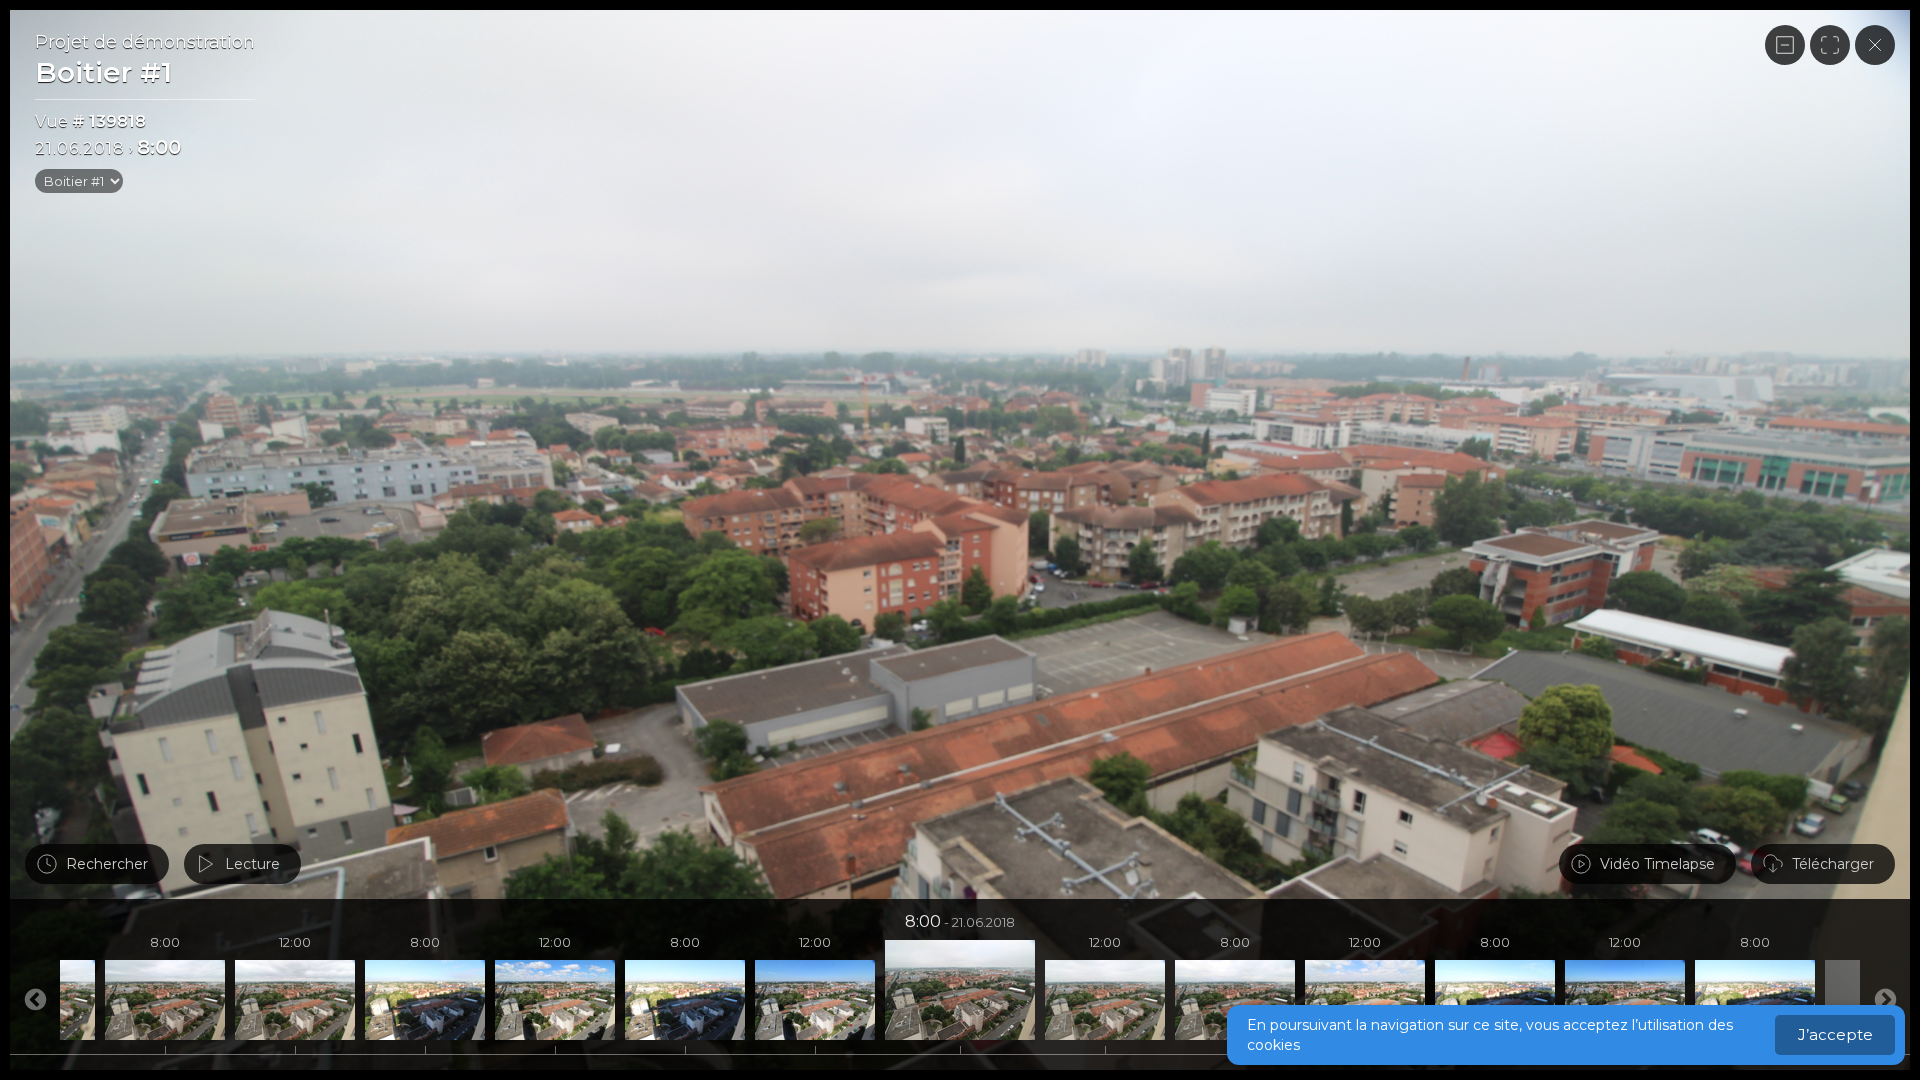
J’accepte (1835, 1034)
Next (35, 1000)
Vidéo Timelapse (1657, 864)
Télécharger (1833, 864)
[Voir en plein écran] (1830, 45)
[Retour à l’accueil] (1875, 45)
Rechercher (107, 864)
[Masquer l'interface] (1785, 45)
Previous (1885, 1000)
